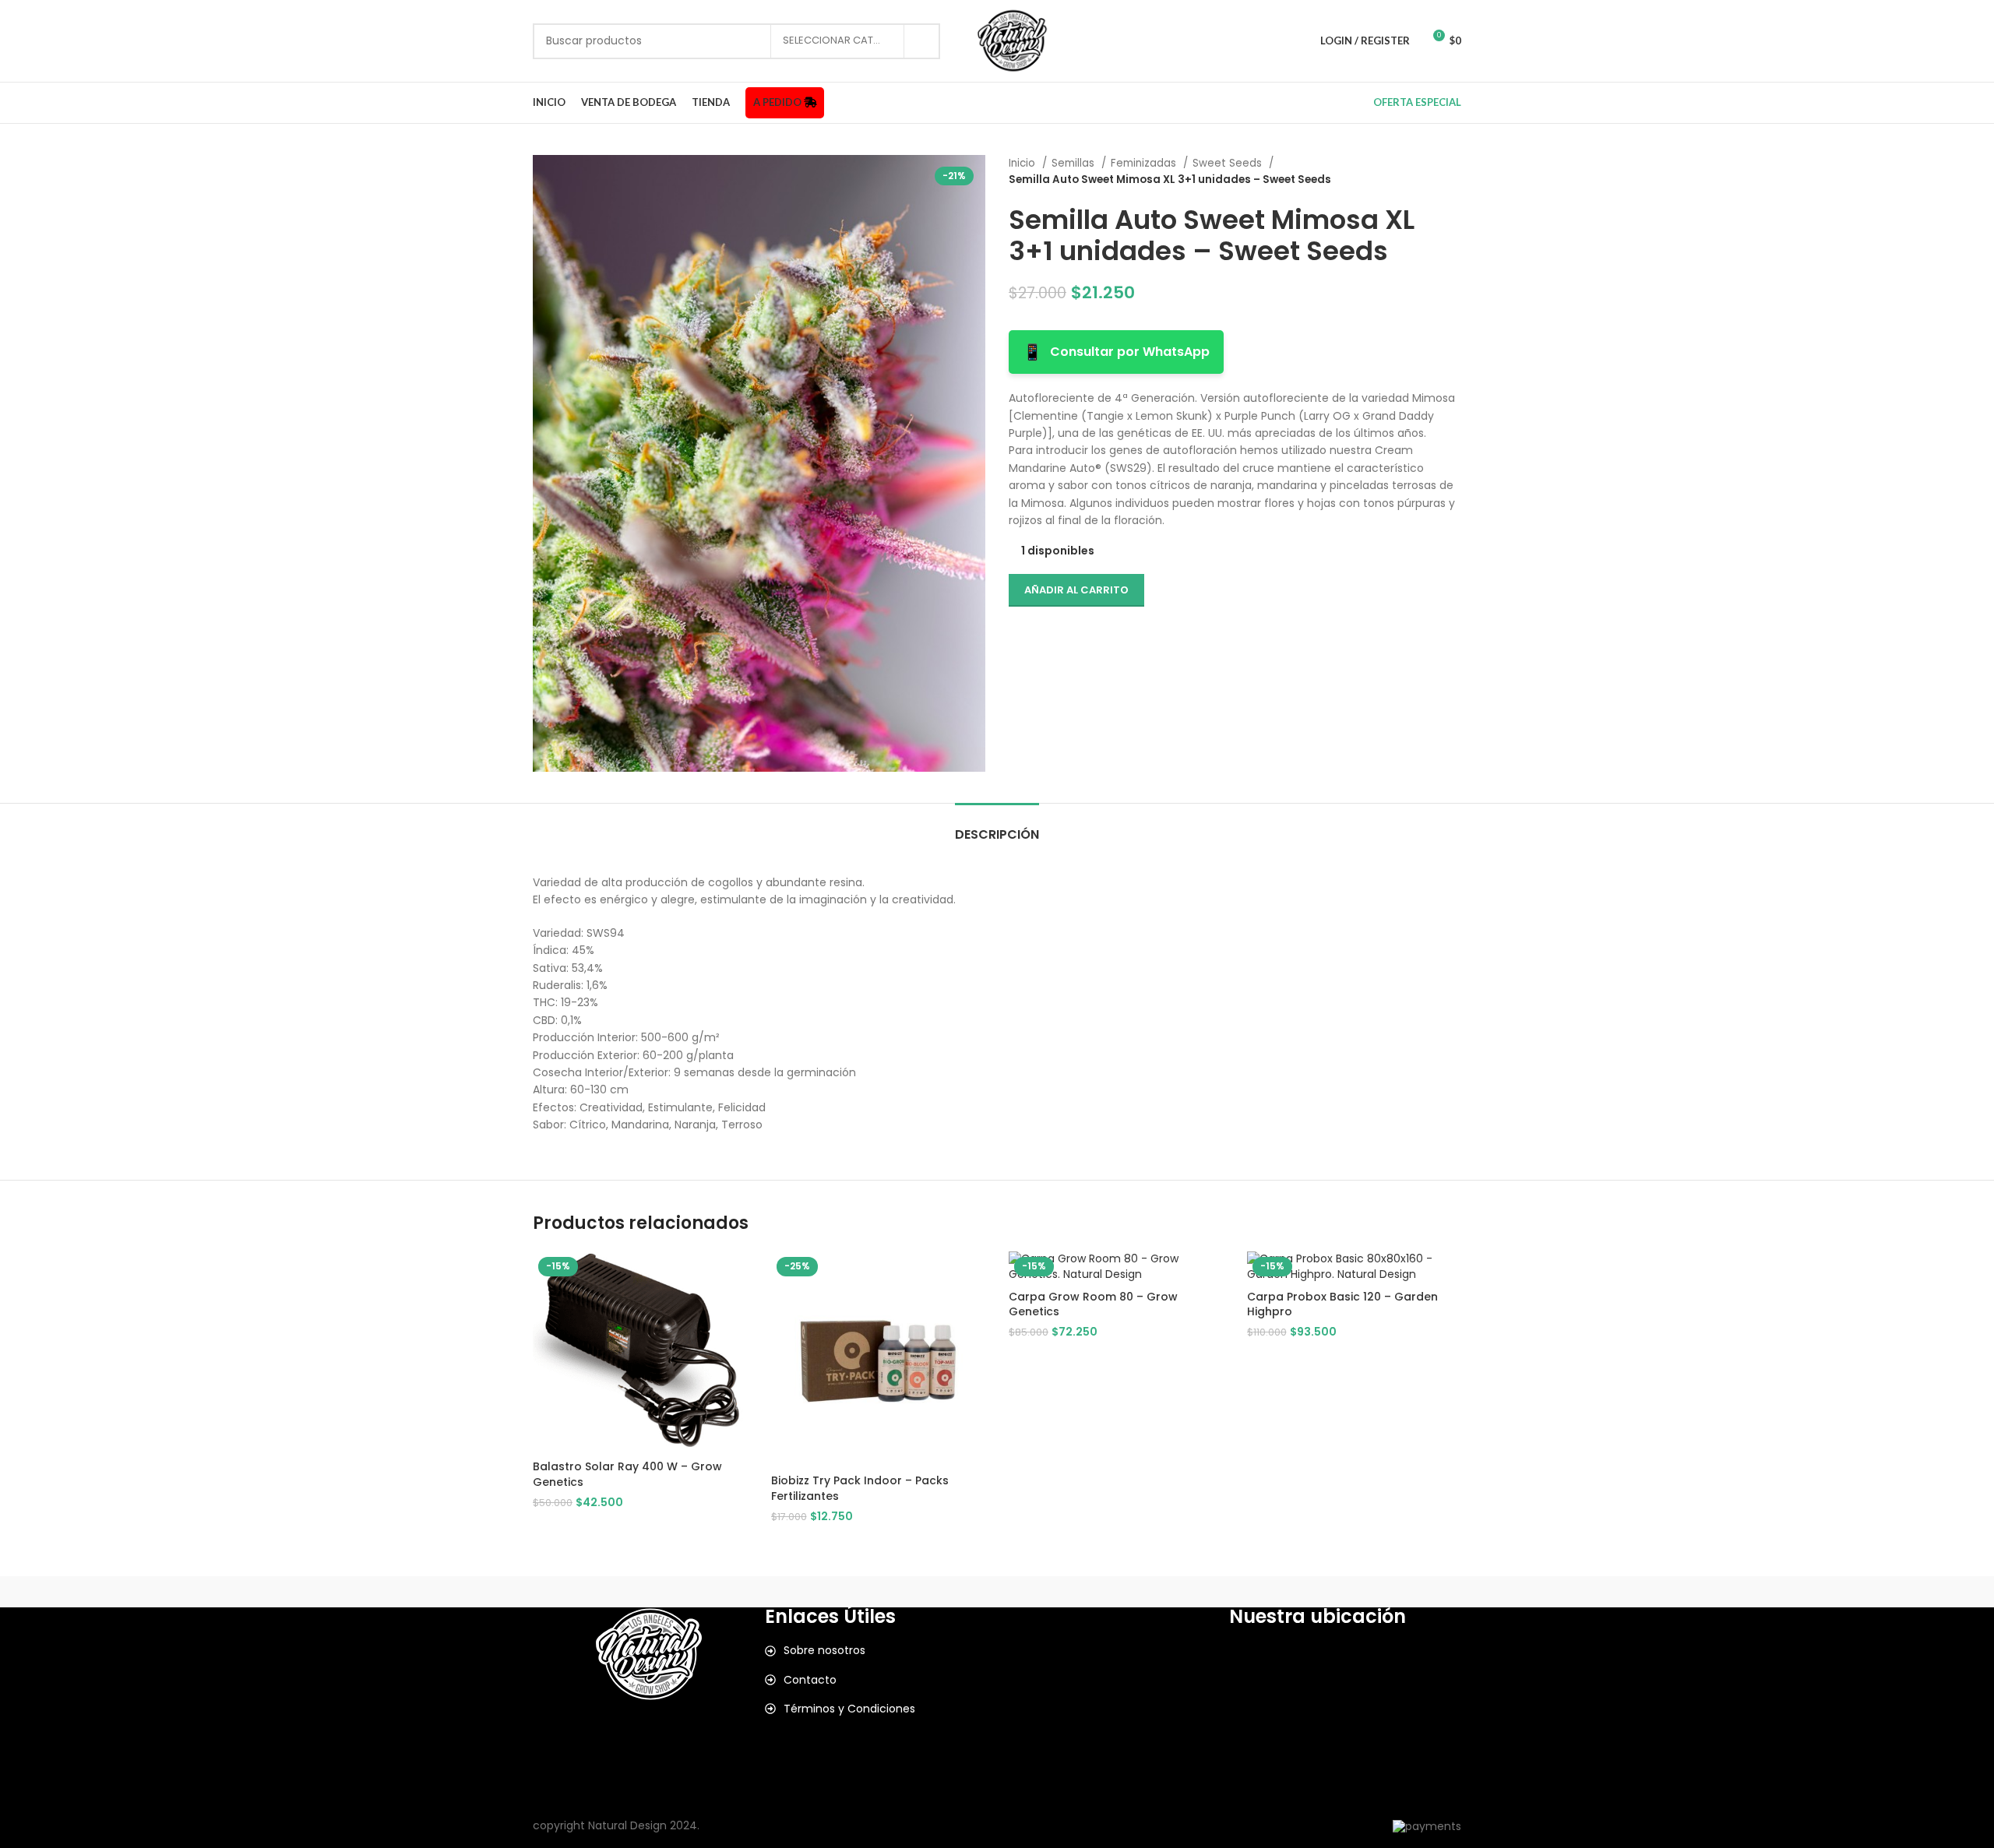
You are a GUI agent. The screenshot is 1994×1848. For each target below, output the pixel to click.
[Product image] (1355, 1267)
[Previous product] (1422, 171)
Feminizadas (1145, 163)
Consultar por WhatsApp (1116, 352)
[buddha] (1395, 1592)
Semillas (1075, 163)
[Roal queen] (865, 1592)
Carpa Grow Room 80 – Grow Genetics (1093, 1304)
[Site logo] (1012, 40)
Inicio (1023, 163)
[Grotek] (1262, 1592)
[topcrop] (731, 1592)
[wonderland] (599, 1592)
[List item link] (881, 1650)
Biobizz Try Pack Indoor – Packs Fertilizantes (860, 1488)
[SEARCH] (922, 41)
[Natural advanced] (1129, 1592)
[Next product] (1453, 171)
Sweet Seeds (1229, 163)
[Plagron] (997, 1592)
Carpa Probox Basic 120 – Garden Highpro (1342, 1304)
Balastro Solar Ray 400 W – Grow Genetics (627, 1474)
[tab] (997, 827)
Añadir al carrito (1076, 590)
